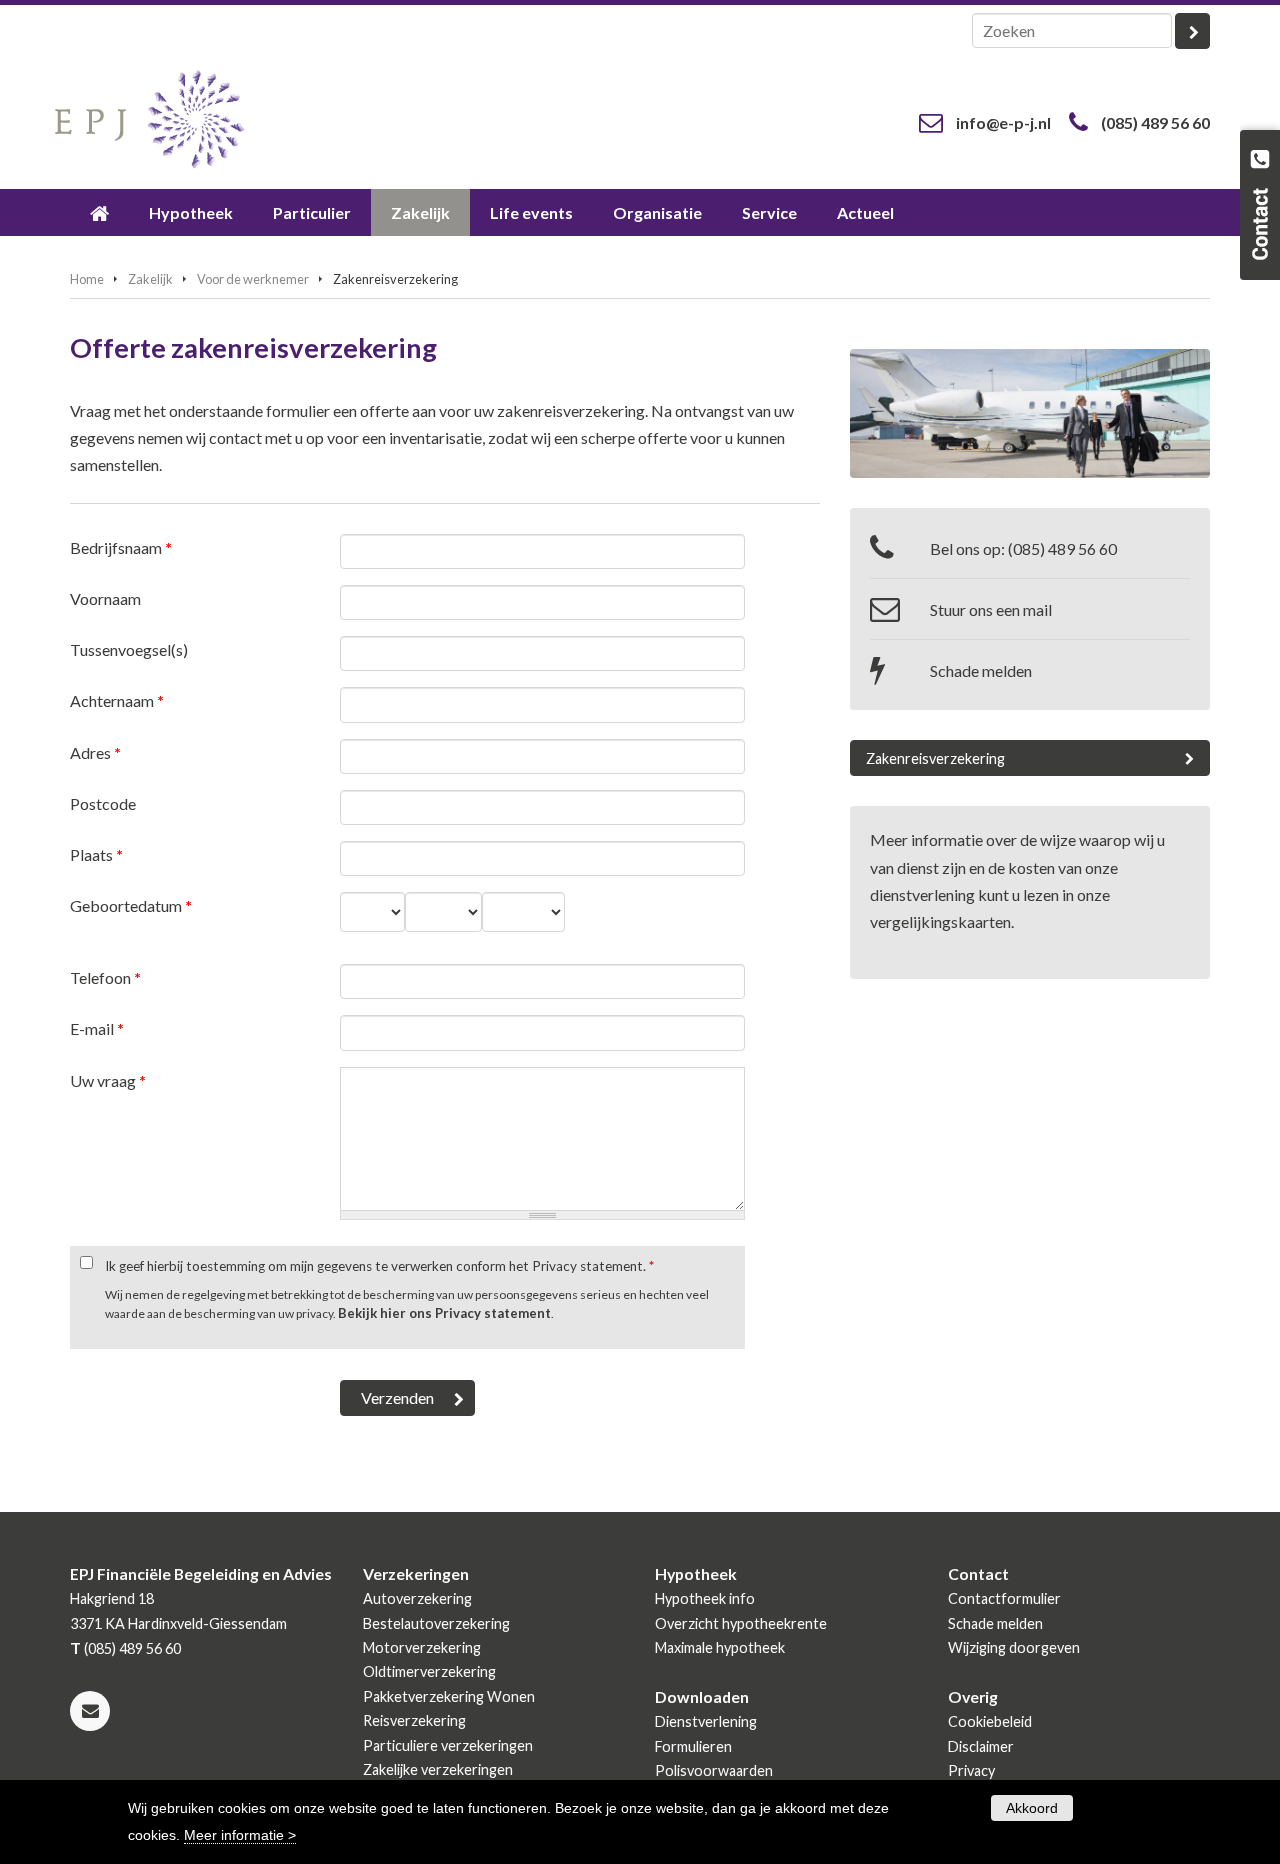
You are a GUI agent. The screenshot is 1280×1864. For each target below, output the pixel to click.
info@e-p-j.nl (1003, 122)
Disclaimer (981, 1746)
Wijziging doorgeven (1014, 1647)
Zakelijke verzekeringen (438, 1769)
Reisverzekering (414, 1720)
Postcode (103, 803)
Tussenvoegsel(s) (129, 649)
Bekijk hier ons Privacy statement (444, 1313)
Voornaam (105, 598)
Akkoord (1032, 1808)
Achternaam (117, 700)
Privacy (971, 1770)
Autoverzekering (417, 1598)
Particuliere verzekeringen (448, 1745)
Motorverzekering (422, 1647)
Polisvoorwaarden (714, 1770)
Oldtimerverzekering (429, 1671)
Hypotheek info (705, 1598)
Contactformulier (1004, 1598)
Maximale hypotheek (720, 1647)
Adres (95, 752)
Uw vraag (108, 1080)
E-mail (97, 1028)
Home (87, 279)
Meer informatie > (240, 1835)
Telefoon (105, 977)
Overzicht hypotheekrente (741, 1623)
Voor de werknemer (253, 279)
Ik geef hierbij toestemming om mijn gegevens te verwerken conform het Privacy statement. (379, 1266)
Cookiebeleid (990, 1721)
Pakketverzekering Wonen (449, 1696)
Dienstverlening (706, 1721)
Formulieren (693, 1746)
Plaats (96, 854)
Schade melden (981, 670)
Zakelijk (150, 279)
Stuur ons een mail (991, 609)
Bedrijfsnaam (121, 547)
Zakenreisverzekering (935, 758)
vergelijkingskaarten (940, 921)
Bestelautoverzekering (436, 1623)
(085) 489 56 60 (1155, 122)
